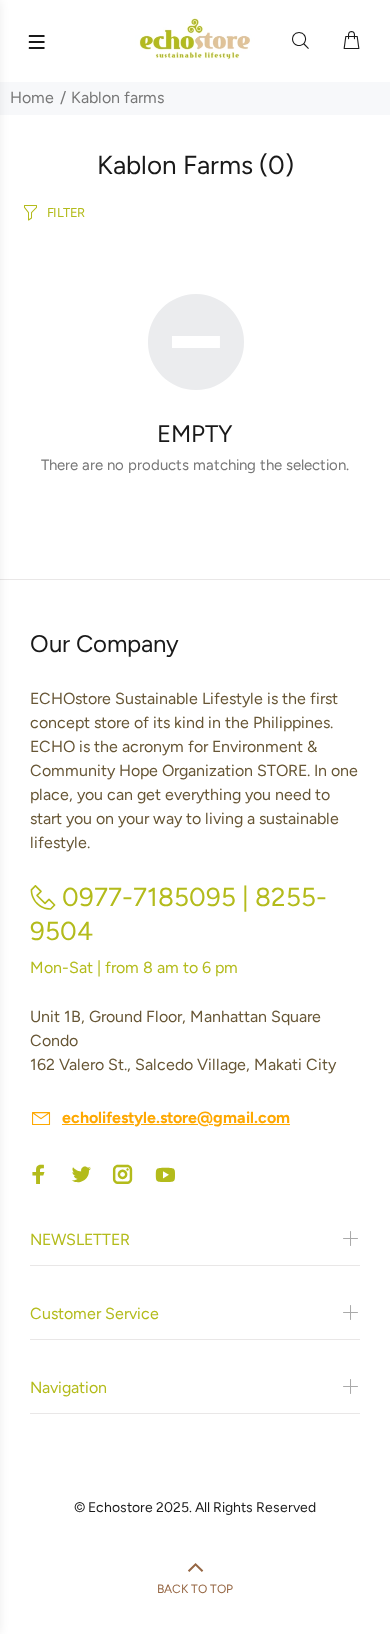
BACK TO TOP (195, 1589)
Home (32, 97)
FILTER (66, 212)
